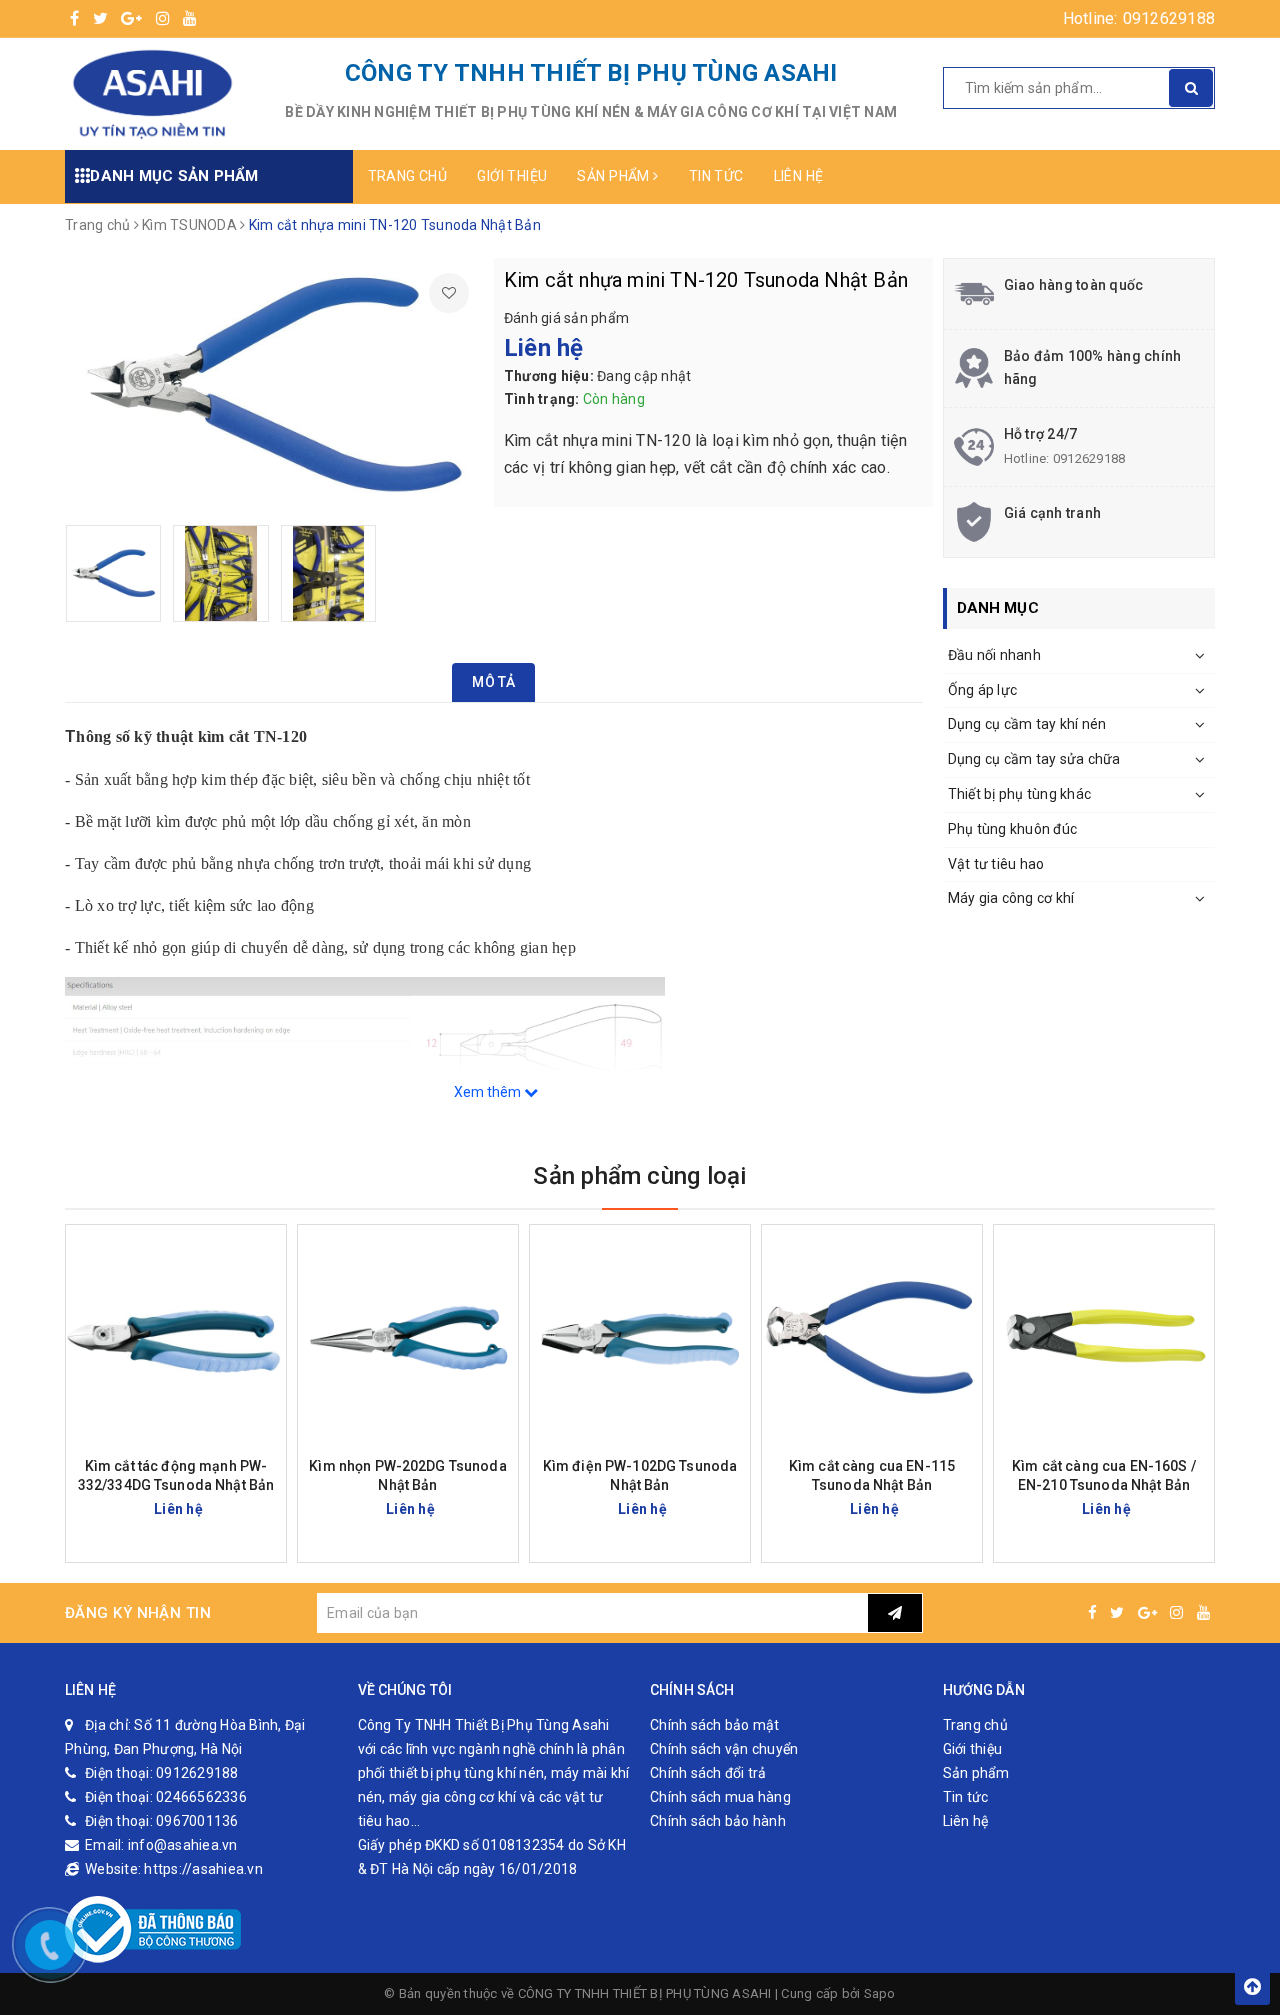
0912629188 (1169, 18)
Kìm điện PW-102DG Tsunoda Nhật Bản (640, 1475)
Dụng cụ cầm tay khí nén (1027, 724)
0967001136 (197, 1821)
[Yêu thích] (449, 293)
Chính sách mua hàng (720, 1797)
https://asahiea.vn (203, 1869)
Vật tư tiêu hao (996, 864)
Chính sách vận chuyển (724, 1749)
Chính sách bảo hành (718, 1821)
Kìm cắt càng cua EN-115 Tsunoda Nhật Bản (872, 1475)
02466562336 (201, 1797)
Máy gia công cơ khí (1011, 898)
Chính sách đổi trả (708, 1773)
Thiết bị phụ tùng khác (1020, 794)
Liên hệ (799, 176)
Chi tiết (212, 1509)
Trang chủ (408, 176)
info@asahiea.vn (183, 1845)
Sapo (880, 1993)
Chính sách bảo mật (715, 1725)
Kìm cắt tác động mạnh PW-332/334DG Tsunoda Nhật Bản (176, 1475)
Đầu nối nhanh (994, 655)
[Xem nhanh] (273, 1508)
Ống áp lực (983, 690)
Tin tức (716, 176)
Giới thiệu (512, 176)
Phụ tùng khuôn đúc (1013, 829)
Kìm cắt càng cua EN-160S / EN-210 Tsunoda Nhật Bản (1104, 1475)
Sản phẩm (615, 176)
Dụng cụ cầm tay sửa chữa (1034, 759)
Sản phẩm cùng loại (639, 1176)
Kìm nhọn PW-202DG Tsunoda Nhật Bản (408, 1475)
